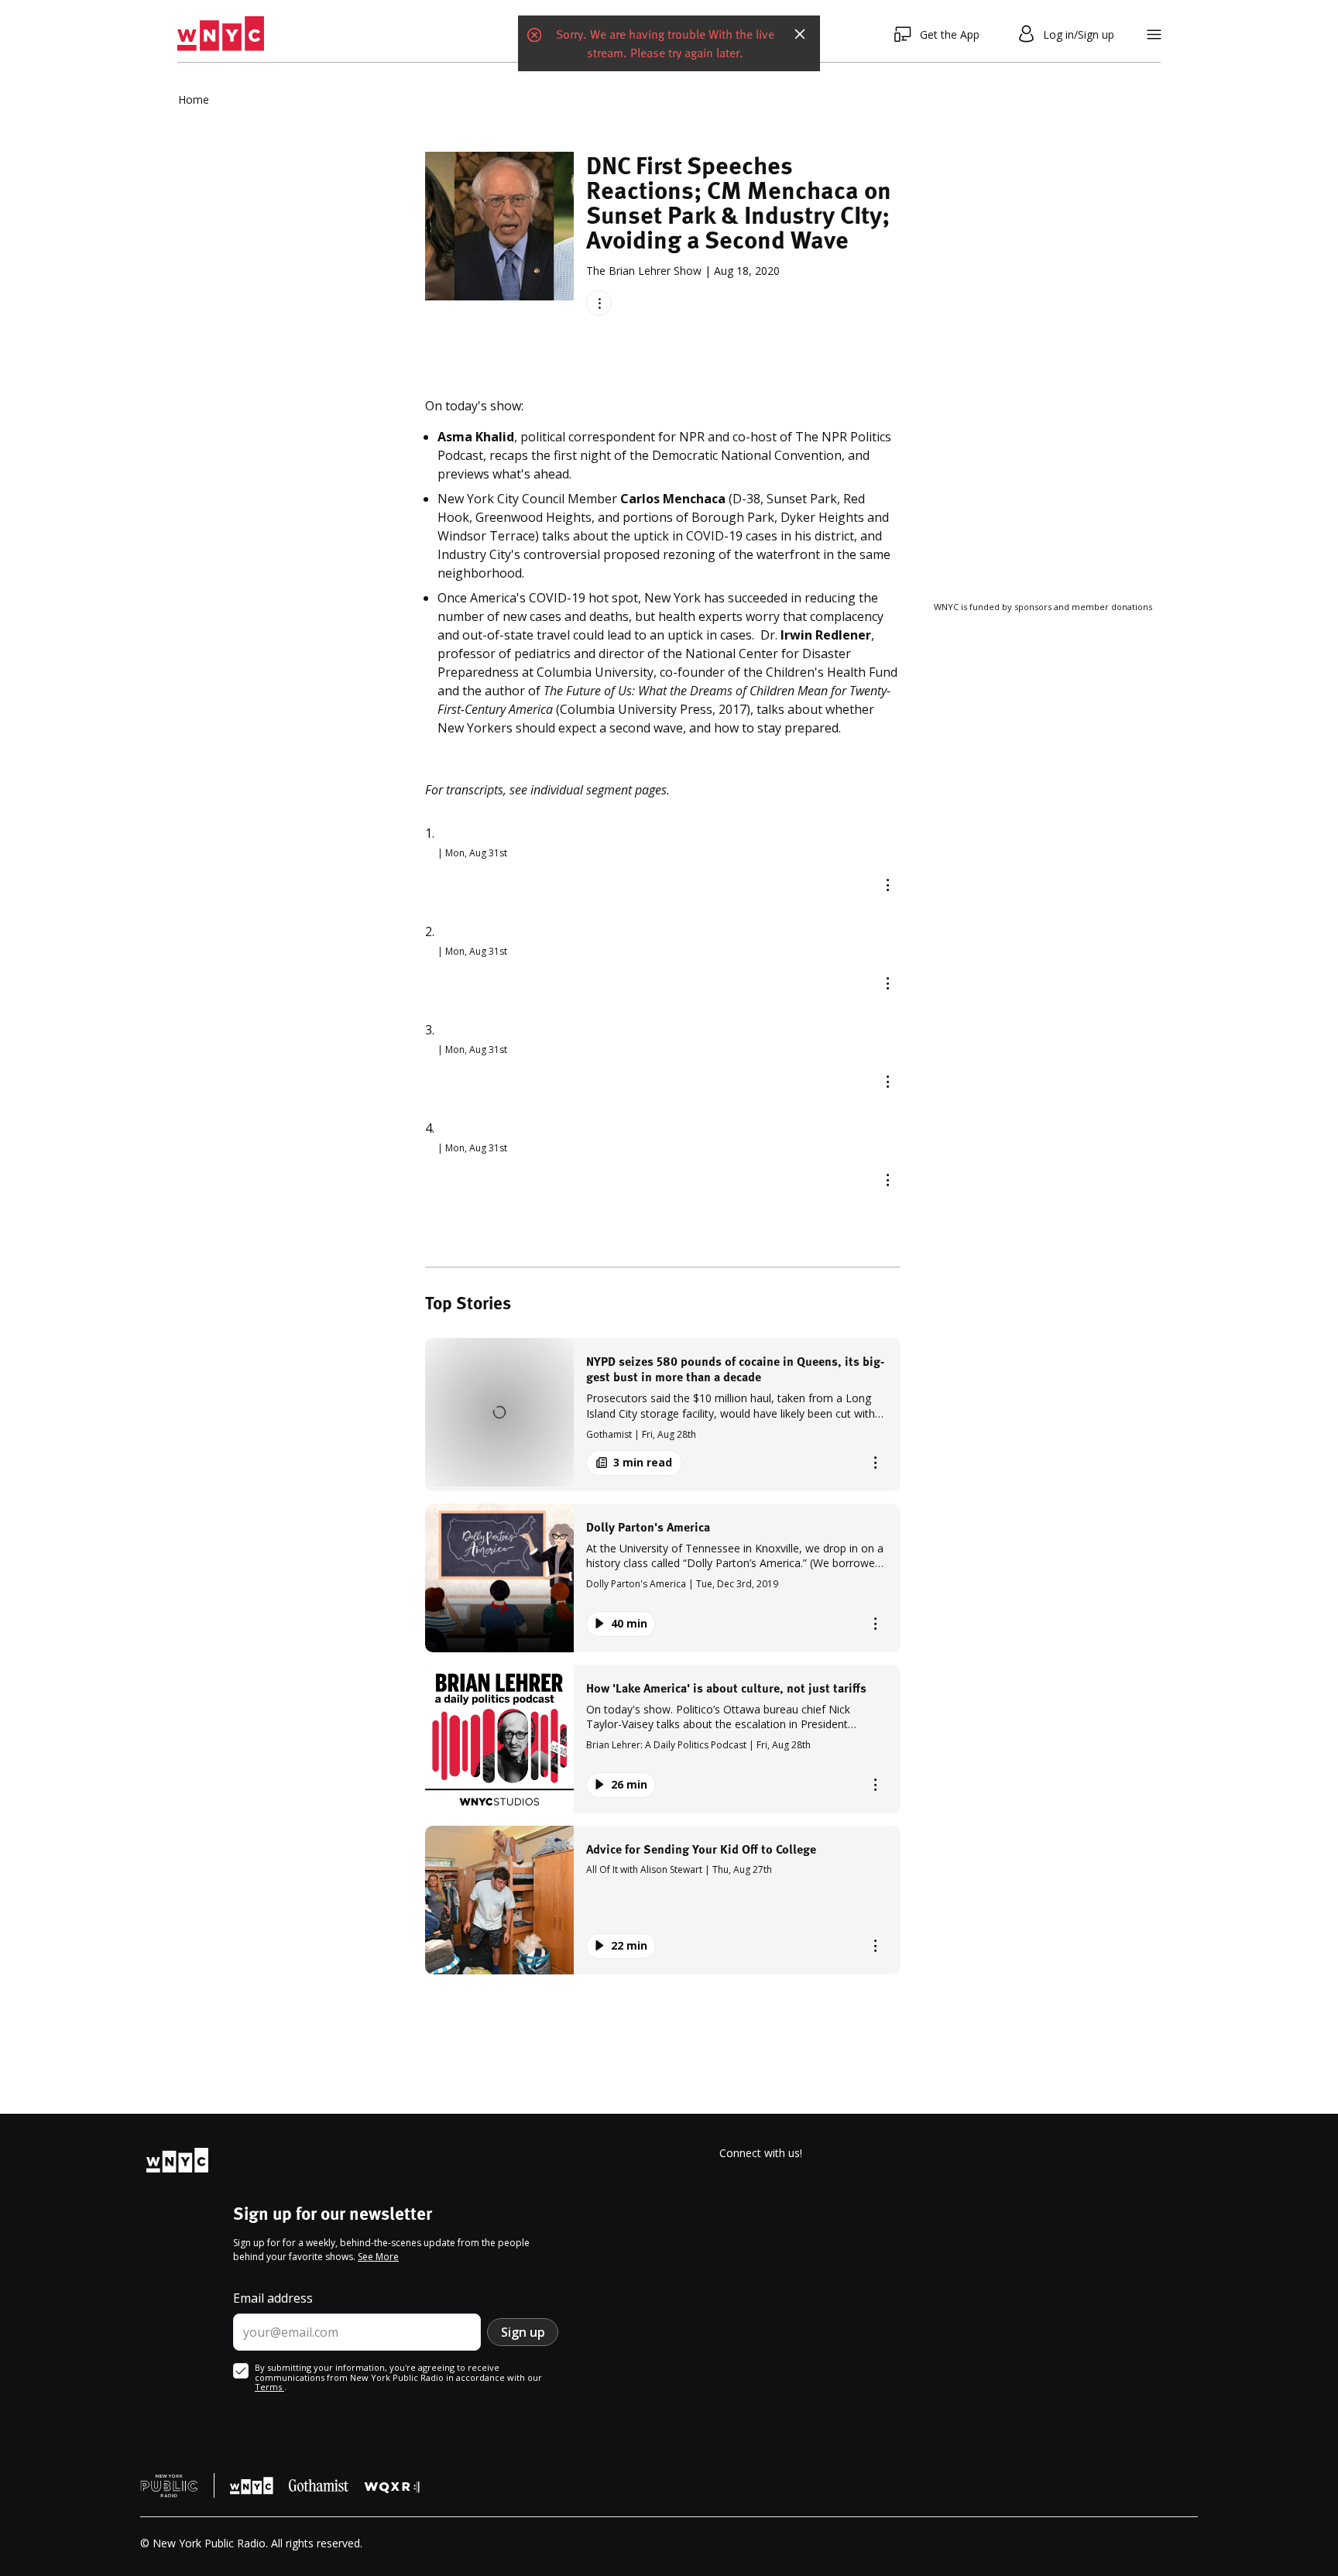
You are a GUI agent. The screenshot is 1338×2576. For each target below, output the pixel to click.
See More (378, 2257)
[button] (663, 1414)
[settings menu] (1154, 34)
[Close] (800, 34)
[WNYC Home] (221, 34)
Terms (269, 2387)
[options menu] (599, 303)
